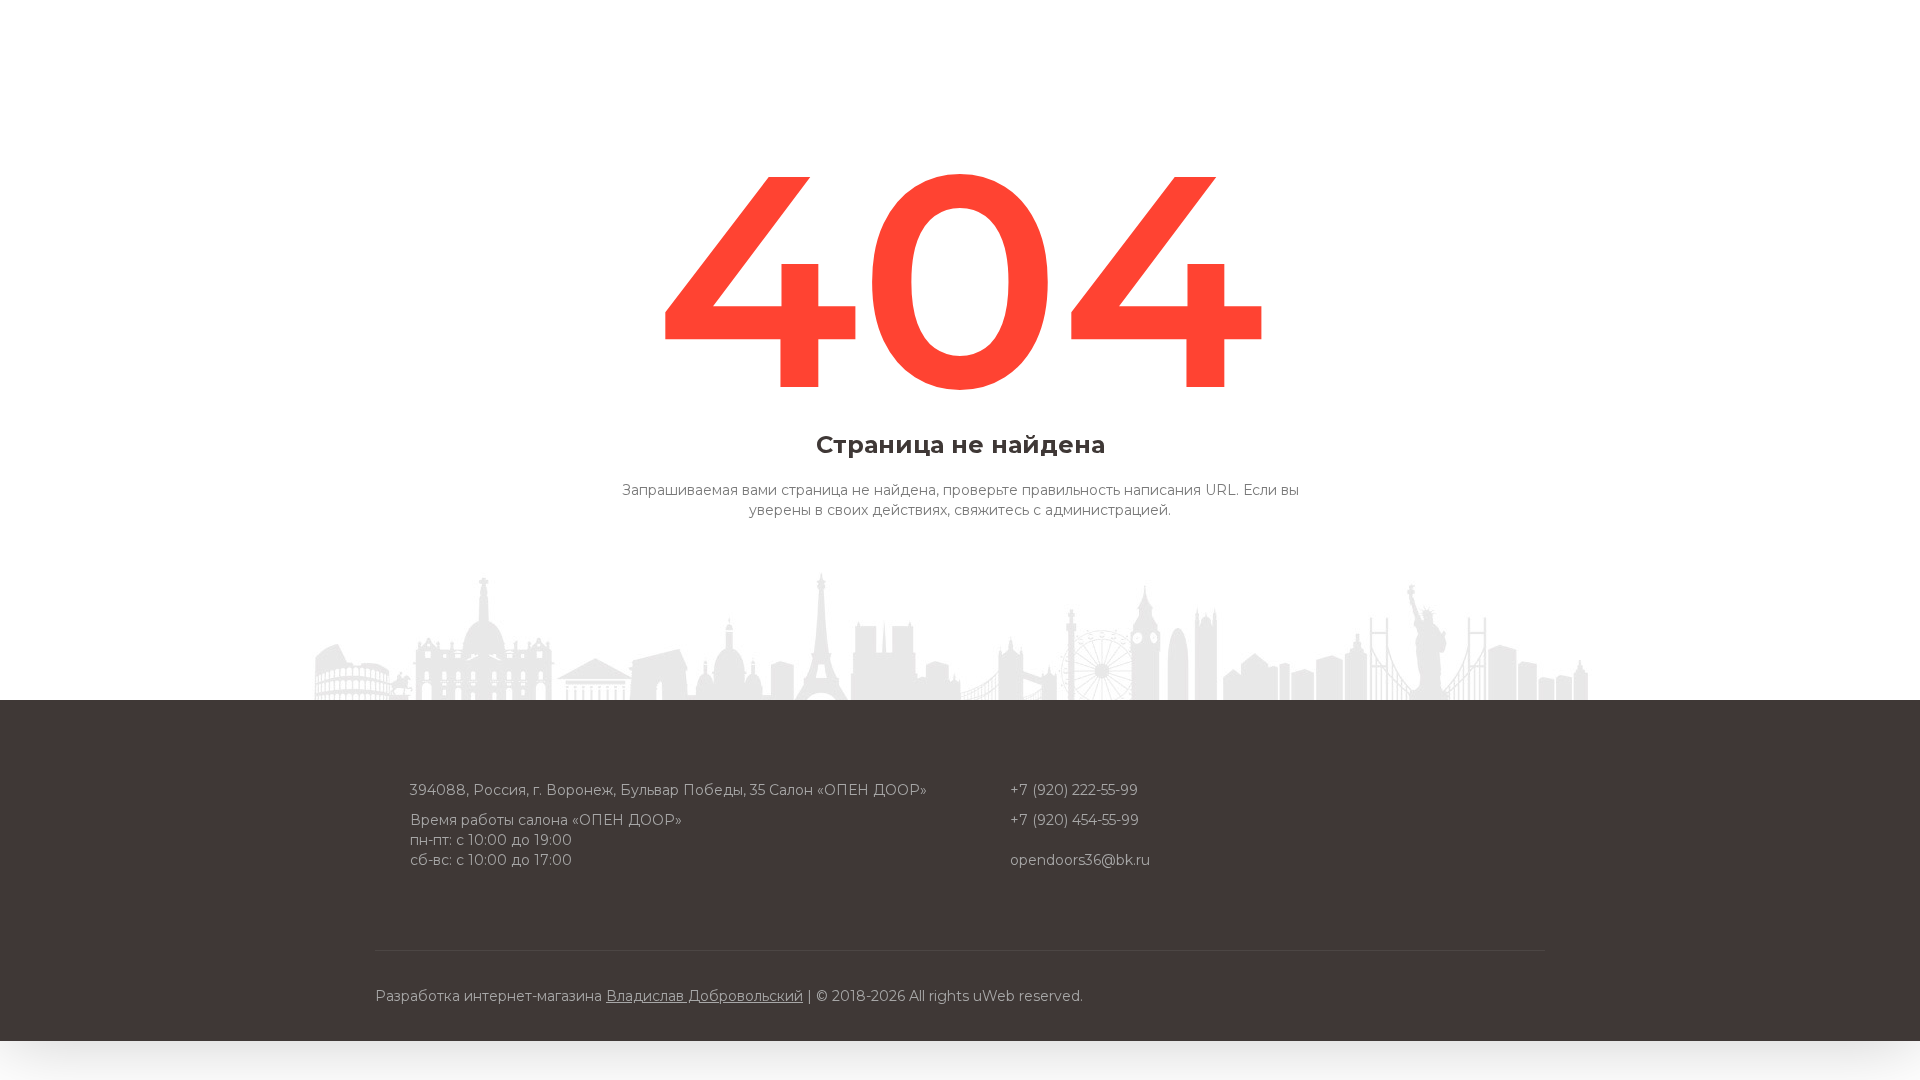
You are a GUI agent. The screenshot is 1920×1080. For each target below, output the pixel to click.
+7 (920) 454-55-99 (1074, 820)
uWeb (994, 996)
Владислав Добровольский (704, 996)
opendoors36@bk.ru (1080, 860)
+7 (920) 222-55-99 (1074, 790)
